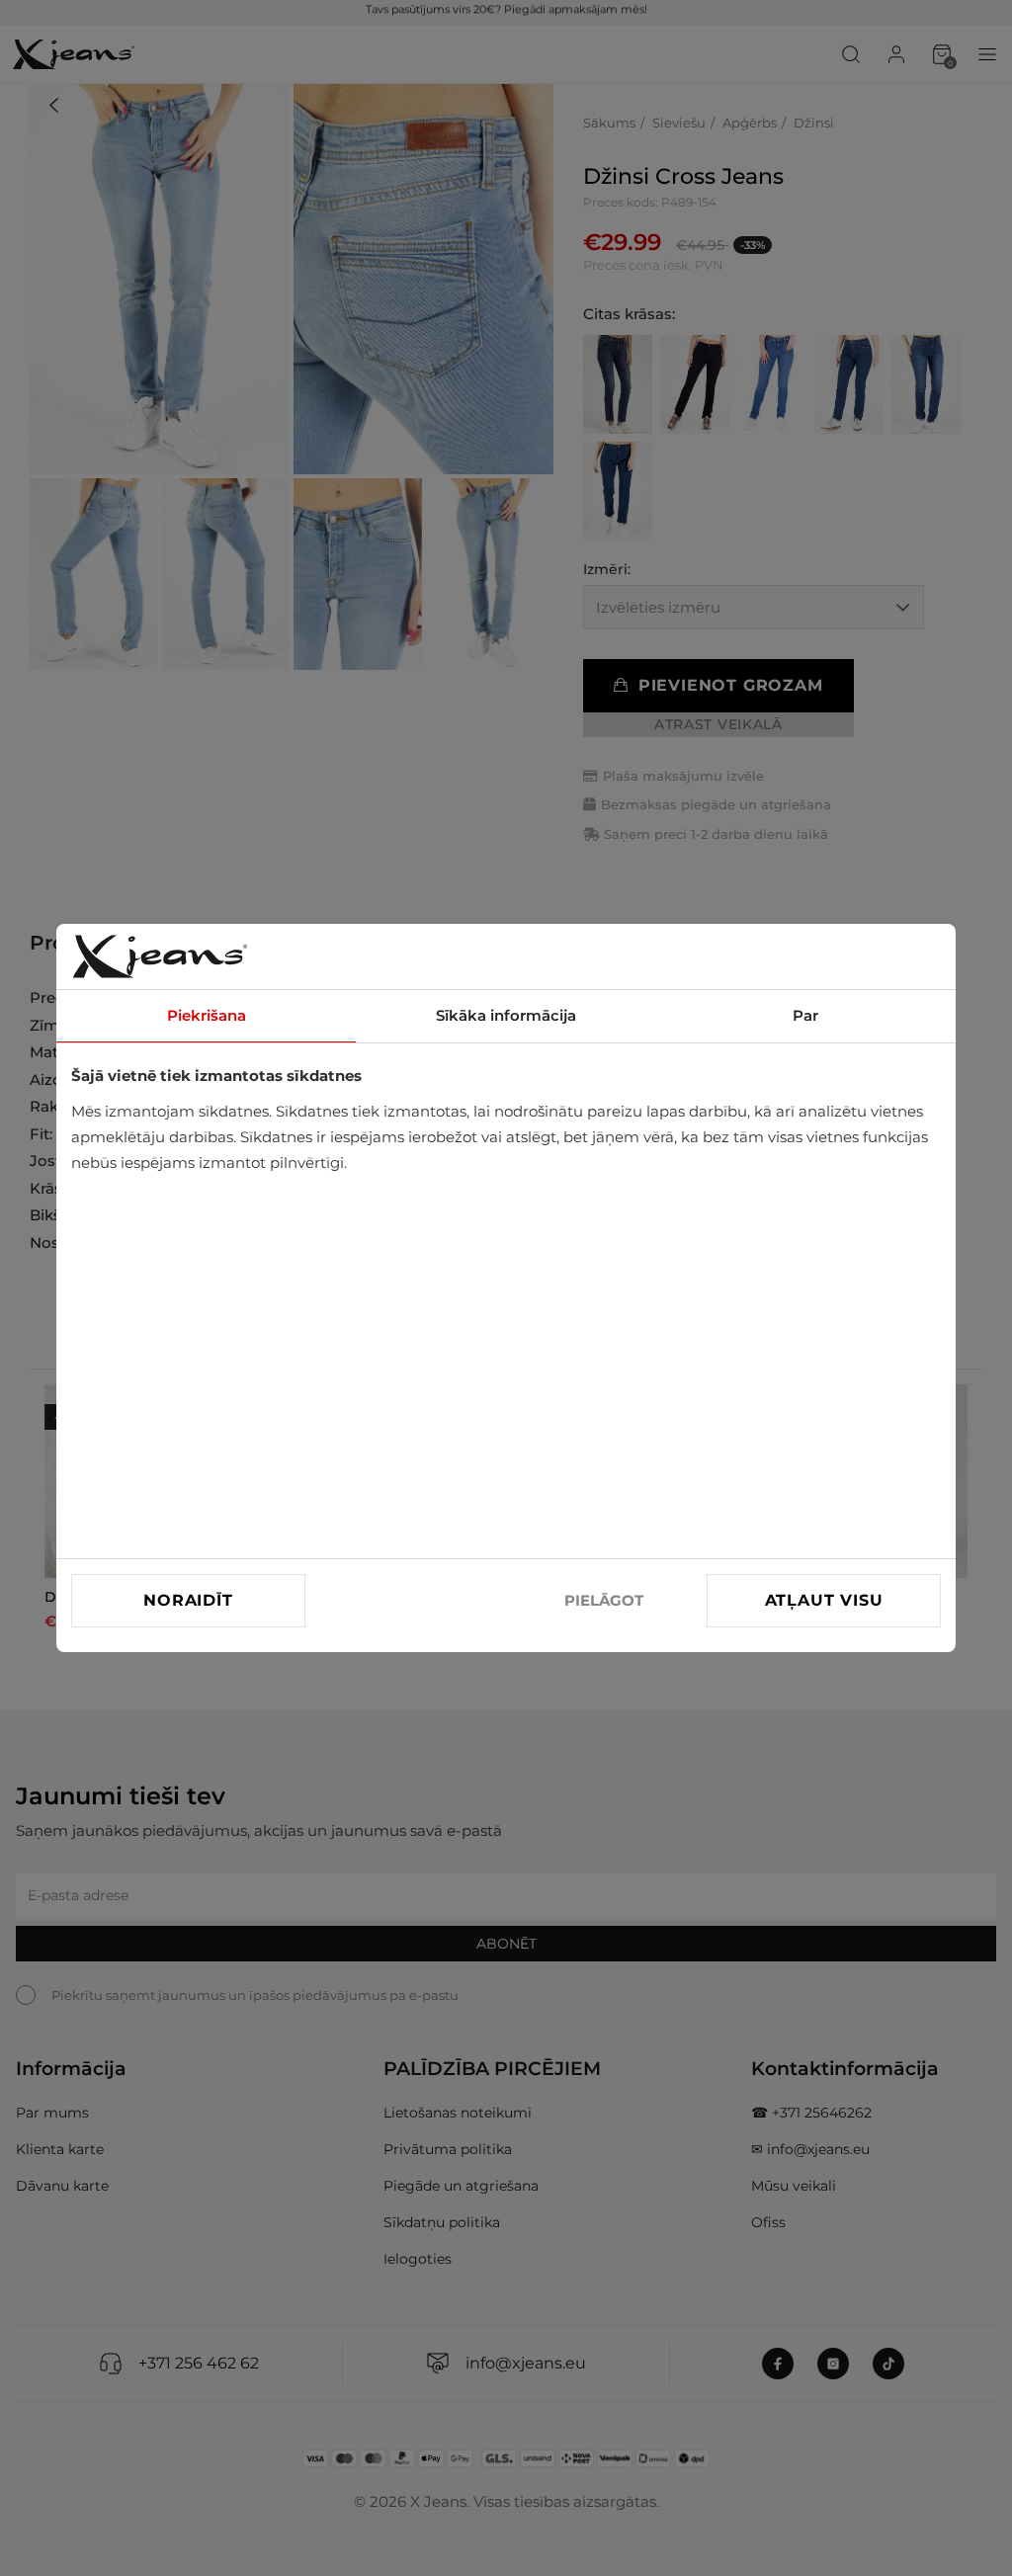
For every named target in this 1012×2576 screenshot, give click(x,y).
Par (805, 1015)
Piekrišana (207, 1015)
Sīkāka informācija (506, 1015)
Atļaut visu (824, 1600)
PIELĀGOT (604, 1600)
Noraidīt (188, 1600)
